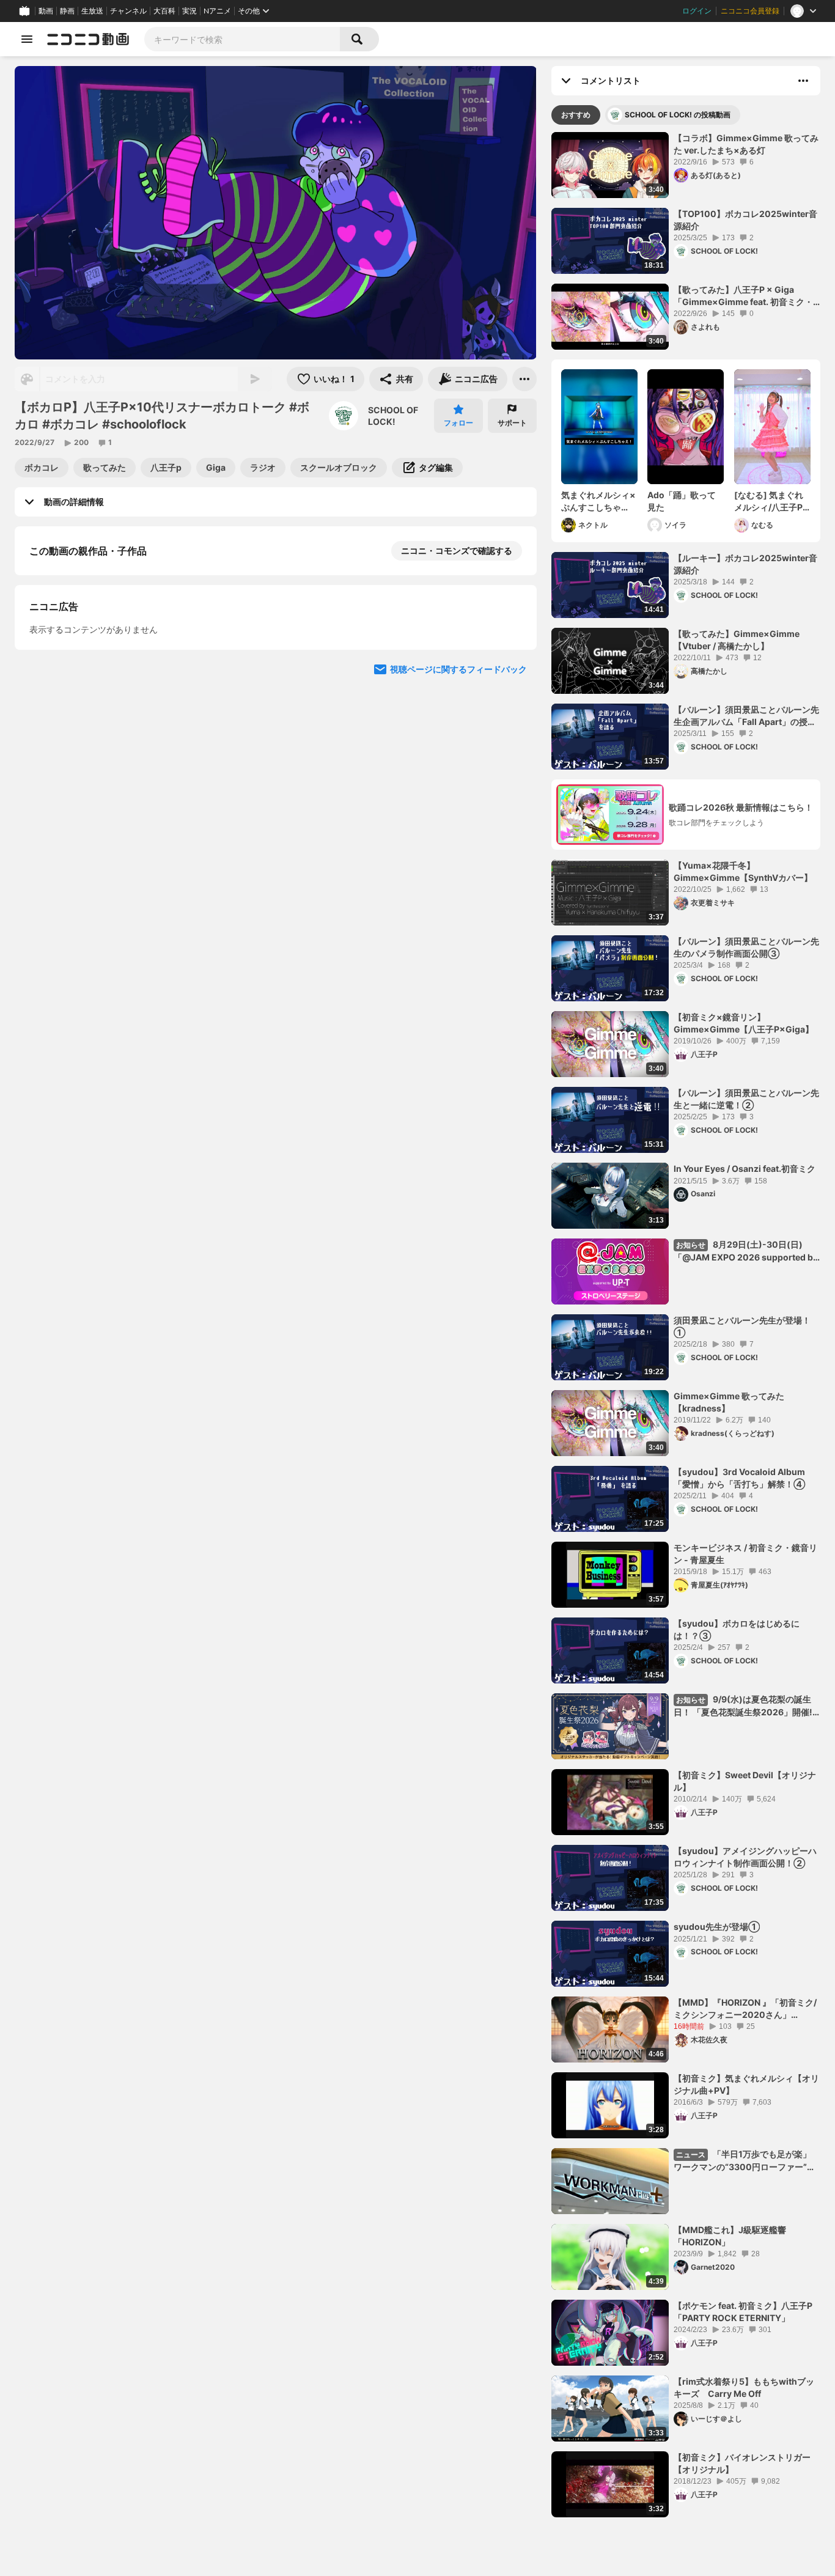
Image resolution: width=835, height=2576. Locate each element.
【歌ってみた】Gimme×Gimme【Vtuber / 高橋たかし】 (737, 640)
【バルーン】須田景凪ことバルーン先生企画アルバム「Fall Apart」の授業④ (746, 716)
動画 (46, 11)
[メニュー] (524, 379)
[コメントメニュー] (803, 81)
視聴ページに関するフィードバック (458, 907)
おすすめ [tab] (576, 115)
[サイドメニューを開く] (27, 39)
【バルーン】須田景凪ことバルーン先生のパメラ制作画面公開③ (746, 947)
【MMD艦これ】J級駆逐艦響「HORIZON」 (730, 2236)
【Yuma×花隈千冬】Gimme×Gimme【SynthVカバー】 (743, 871)
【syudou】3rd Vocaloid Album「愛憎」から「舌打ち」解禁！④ (739, 1478)
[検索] (359, 39)
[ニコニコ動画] (88, 39)
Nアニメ (217, 11)
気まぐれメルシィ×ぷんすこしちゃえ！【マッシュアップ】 (598, 501)
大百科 (164, 11)
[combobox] (242, 39)
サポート (512, 423)
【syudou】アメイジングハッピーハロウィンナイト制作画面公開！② (745, 1857)
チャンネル (128, 11)
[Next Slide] (512, 791)
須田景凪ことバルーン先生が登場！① (742, 1326)
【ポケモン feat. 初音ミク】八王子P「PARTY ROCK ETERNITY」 (743, 2312)
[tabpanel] (686, 1325)
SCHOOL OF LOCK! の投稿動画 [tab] (678, 115)
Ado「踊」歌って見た (682, 501)
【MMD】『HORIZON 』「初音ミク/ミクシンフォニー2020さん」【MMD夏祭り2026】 (745, 2009)
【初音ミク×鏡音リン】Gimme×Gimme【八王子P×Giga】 (744, 1023)
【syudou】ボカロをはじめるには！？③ (737, 1629)
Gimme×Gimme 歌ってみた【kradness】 (729, 1402)
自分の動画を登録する (99, 677)
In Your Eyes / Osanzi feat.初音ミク (745, 1168)
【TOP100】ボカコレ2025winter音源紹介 (745, 220)
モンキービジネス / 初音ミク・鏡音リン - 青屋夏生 (745, 1554)
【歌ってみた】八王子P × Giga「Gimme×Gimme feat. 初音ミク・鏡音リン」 (743, 296)
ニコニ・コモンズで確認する (457, 550)
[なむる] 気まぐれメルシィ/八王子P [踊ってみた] (769, 501)
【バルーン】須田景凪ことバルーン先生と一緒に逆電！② (746, 1099)
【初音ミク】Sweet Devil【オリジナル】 (745, 1781)
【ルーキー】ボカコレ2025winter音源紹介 (745, 564)
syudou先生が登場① (717, 1926)
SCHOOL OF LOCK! (393, 416)
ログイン (697, 11)
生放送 (92, 11)
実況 (189, 11)
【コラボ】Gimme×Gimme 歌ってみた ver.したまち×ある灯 (746, 144)
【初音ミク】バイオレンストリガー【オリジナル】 (742, 2463)
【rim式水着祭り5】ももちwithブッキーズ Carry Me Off (744, 2387)
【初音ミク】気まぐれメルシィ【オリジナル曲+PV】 (746, 2084)
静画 (67, 11)
